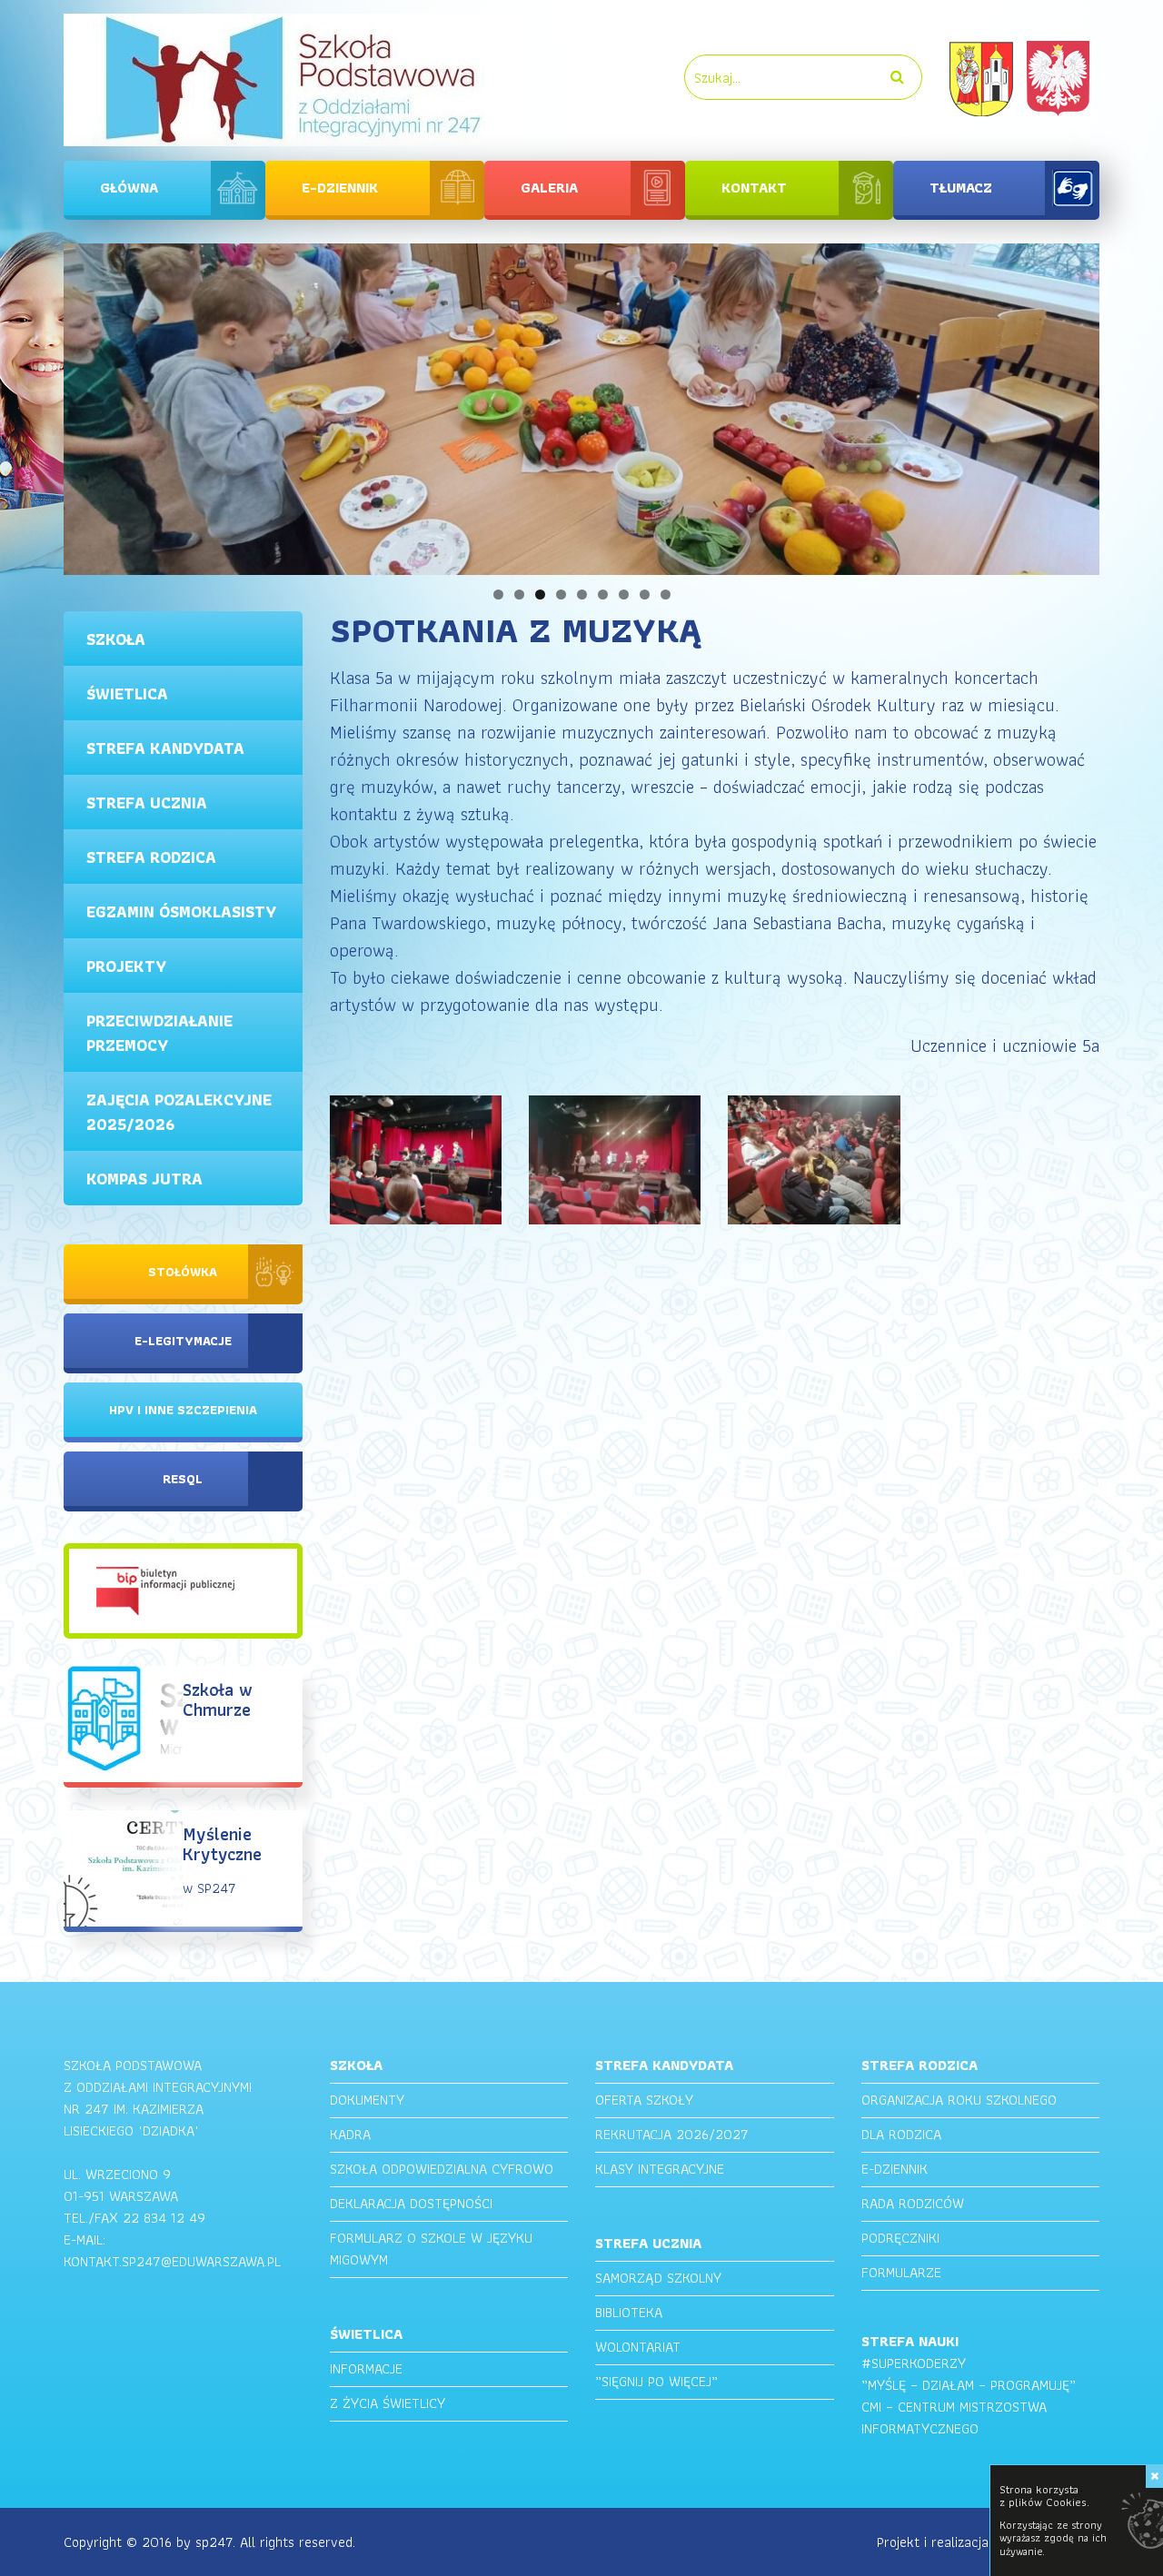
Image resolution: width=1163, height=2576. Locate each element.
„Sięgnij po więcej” (656, 2381)
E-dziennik (340, 188)
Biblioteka (629, 2312)
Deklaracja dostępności (411, 2203)
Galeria (549, 188)
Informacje (366, 2368)
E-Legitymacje (183, 1341)
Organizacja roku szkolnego (959, 2100)
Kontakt (754, 188)
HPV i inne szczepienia (183, 1410)
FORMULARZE (901, 2272)
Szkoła (116, 639)
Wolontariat (638, 2347)
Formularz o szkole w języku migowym (431, 2249)
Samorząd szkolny (658, 2278)
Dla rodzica (901, 2134)
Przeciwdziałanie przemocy (159, 1033)
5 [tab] (582, 594)
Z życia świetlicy (388, 2403)
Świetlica (127, 694)
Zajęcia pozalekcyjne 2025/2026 (179, 1112)
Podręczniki (900, 2238)
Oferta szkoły (644, 2100)
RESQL (183, 1479)
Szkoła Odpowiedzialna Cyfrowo (442, 2169)
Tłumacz (961, 188)
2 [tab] (519, 594)
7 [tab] (624, 594)
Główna (129, 188)
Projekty (126, 966)
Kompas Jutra (144, 1179)
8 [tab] (645, 594)
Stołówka (183, 1272)
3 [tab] (540, 594)
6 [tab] (603, 594)
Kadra (350, 2134)
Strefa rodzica (151, 857)
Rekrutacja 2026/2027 (672, 2134)
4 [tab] (561, 594)
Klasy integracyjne (660, 2169)
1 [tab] (498, 594)
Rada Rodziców (913, 2203)
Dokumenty (367, 2100)
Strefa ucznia (147, 803)
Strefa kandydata (165, 748)
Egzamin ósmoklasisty (181, 912)
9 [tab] (666, 594)
